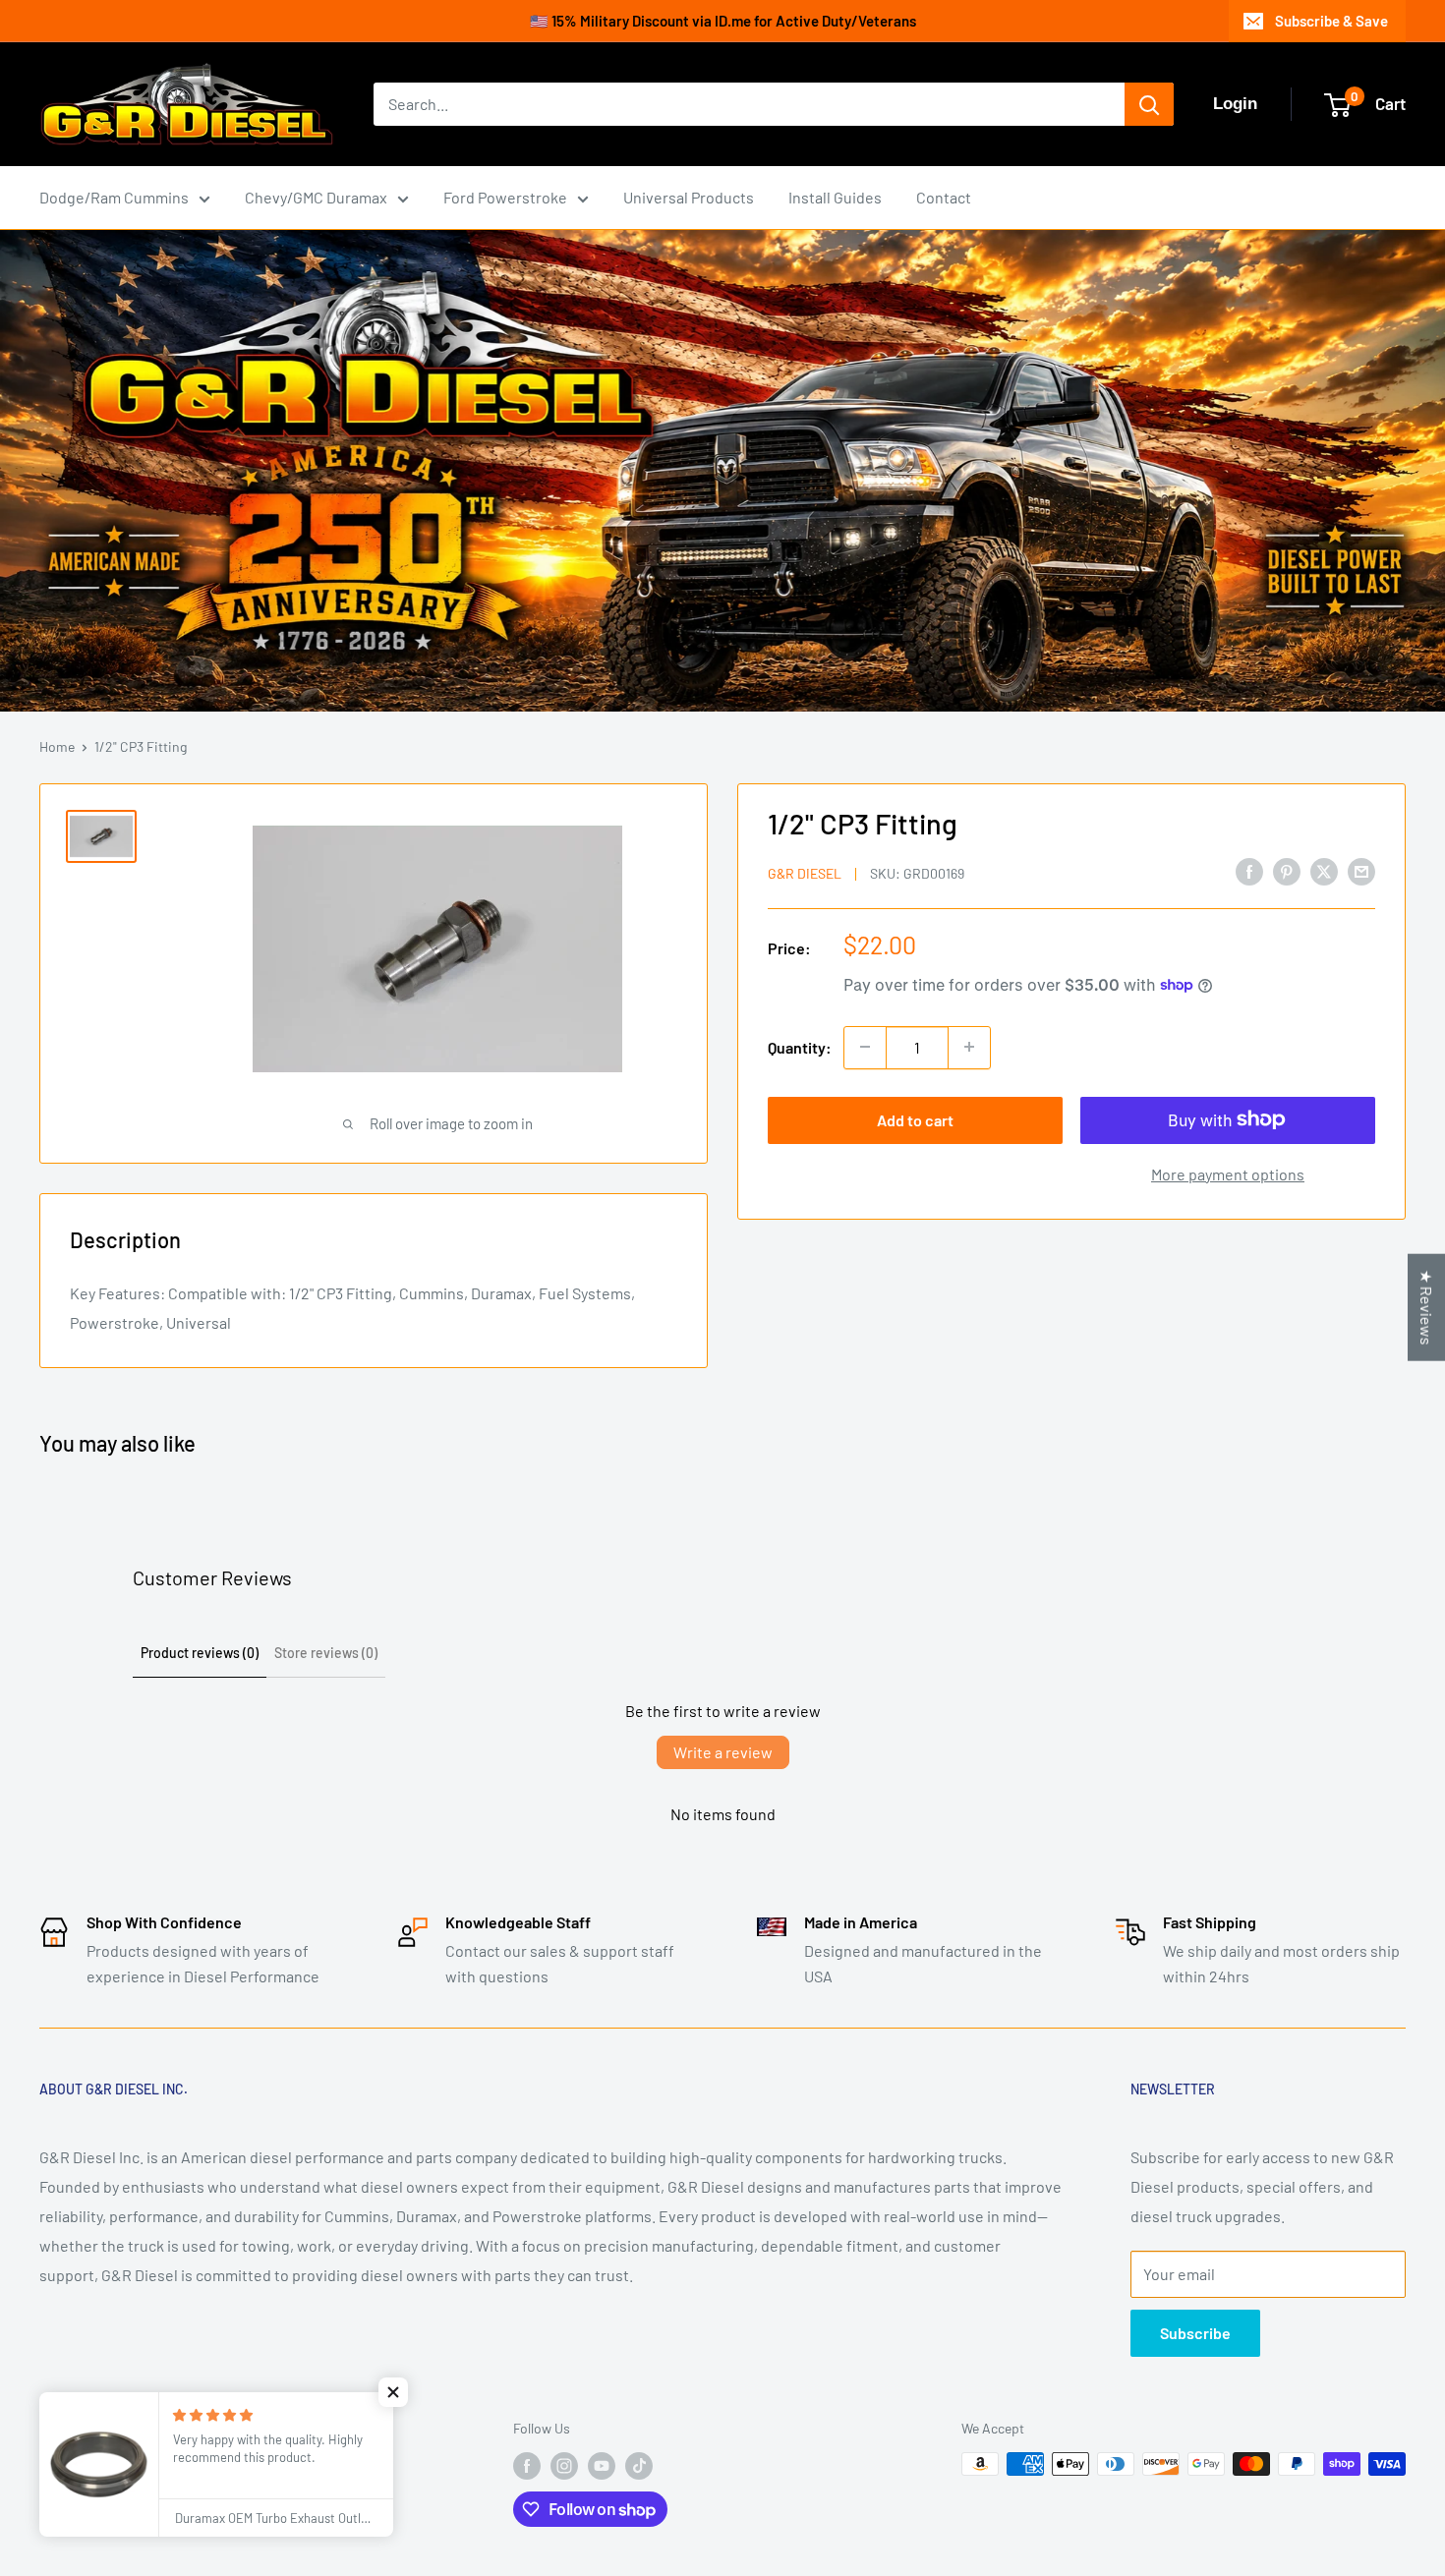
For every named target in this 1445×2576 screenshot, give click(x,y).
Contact (944, 197)
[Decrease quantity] (865, 1047)
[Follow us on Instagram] (564, 2466)
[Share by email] (1361, 870)
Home (57, 746)
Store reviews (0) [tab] (326, 1653)
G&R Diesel (805, 872)
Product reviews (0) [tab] (200, 1653)
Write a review (723, 1752)
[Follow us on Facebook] (527, 2466)
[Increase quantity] (969, 1047)
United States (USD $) (113, 2431)
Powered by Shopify (98, 2505)
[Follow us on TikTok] (639, 2466)
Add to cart (915, 1119)
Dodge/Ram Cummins (114, 197)
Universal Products (689, 197)
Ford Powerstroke (505, 197)
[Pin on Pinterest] (1287, 870)
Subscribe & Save (1331, 21)
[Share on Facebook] (1249, 870)
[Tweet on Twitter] (1324, 870)
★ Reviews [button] (1427, 1307)
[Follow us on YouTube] (602, 2466)
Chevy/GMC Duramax (316, 197)
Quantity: (800, 1046)
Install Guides (835, 197)
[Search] (1149, 104)
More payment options (1228, 1173)
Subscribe (1195, 2333)
